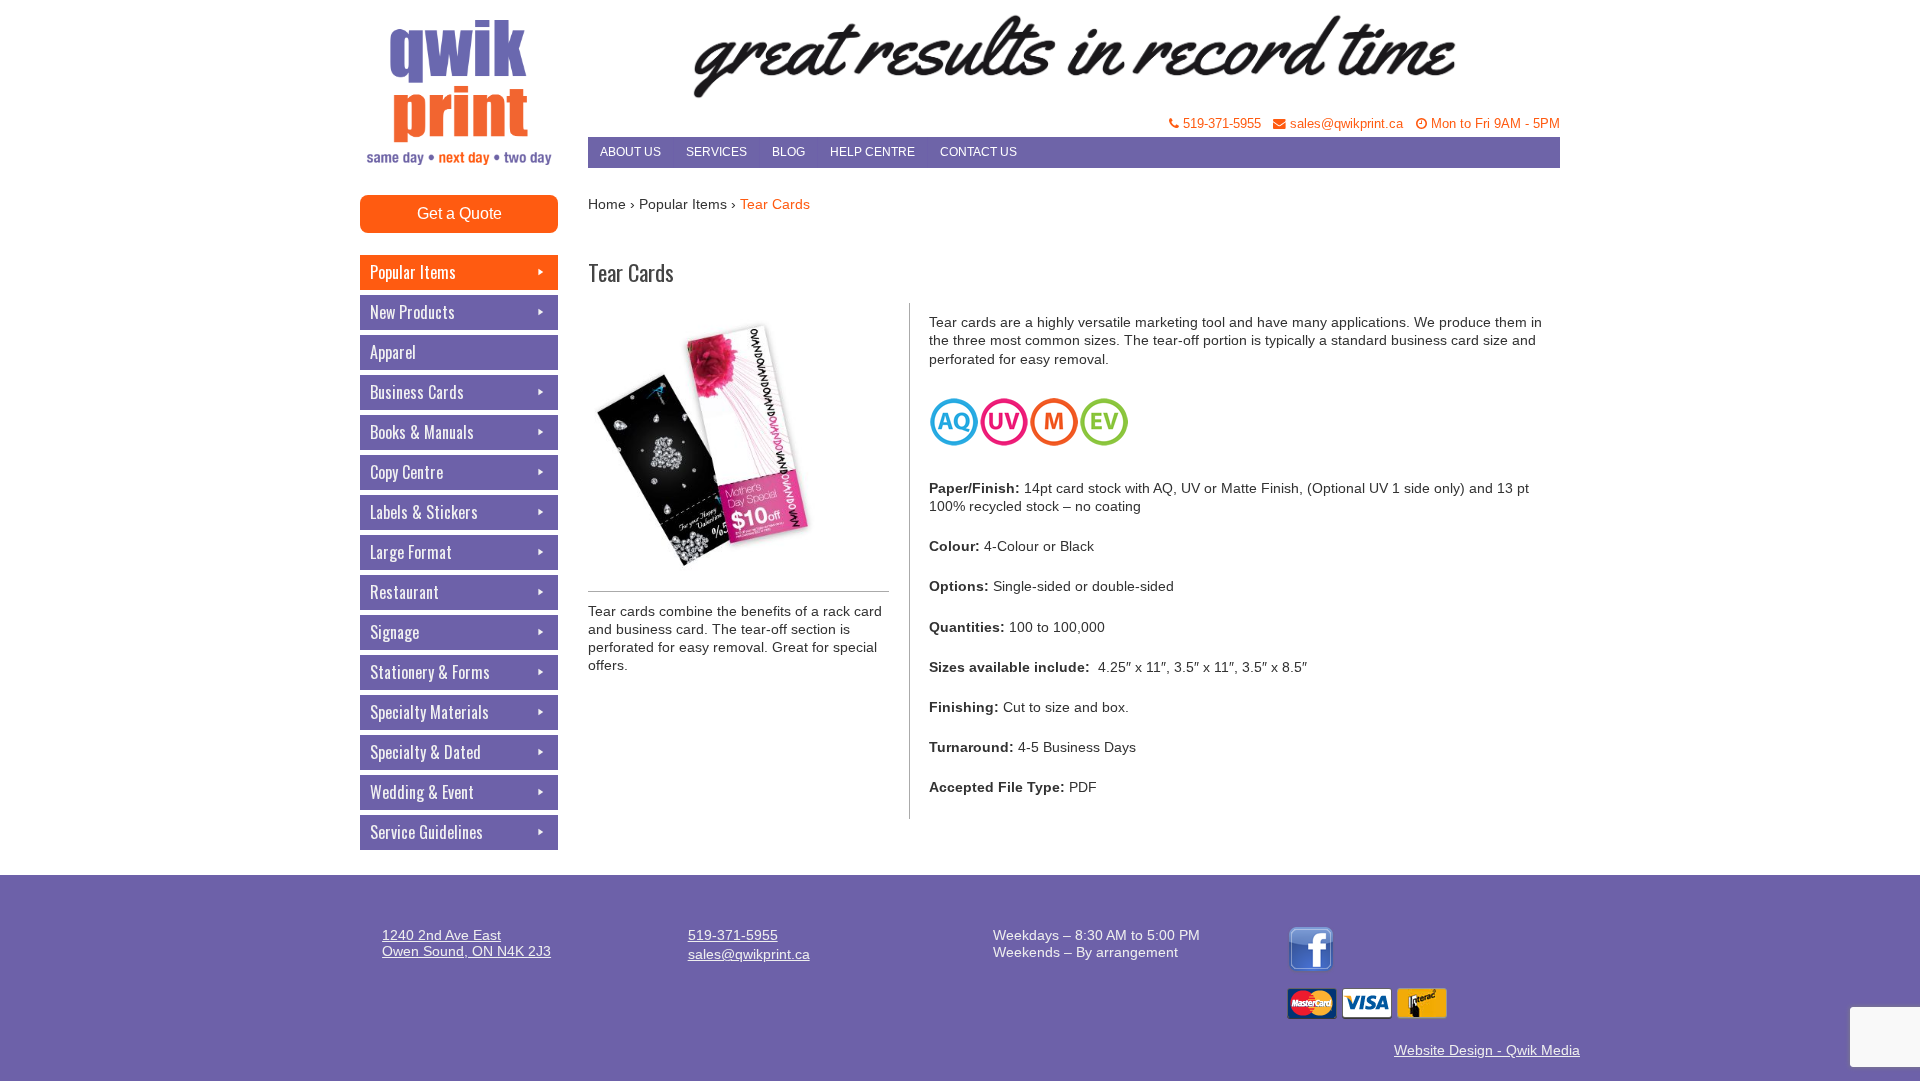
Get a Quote (459, 213)
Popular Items (413, 272)
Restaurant (404, 592)
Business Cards (417, 392)
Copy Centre (406, 472)
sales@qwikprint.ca (1344, 124)
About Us (630, 152)
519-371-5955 (1220, 124)
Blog (788, 152)
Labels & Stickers (424, 512)
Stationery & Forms (430, 672)
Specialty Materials (429, 712)
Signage (394, 632)
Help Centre (872, 152)
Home (607, 204)
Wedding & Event (422, 792)
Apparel (393, 352)
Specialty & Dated (425, 752)
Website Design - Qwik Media (1487, 1050)
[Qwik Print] (474, 50)
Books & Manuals (422, 432)
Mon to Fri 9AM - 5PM (1493, 124)
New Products (412, 312)
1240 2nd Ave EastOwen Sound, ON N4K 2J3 (466, 943)
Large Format (411, 552)
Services (716, 152)
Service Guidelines (426, 832)
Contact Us (978, 152)
